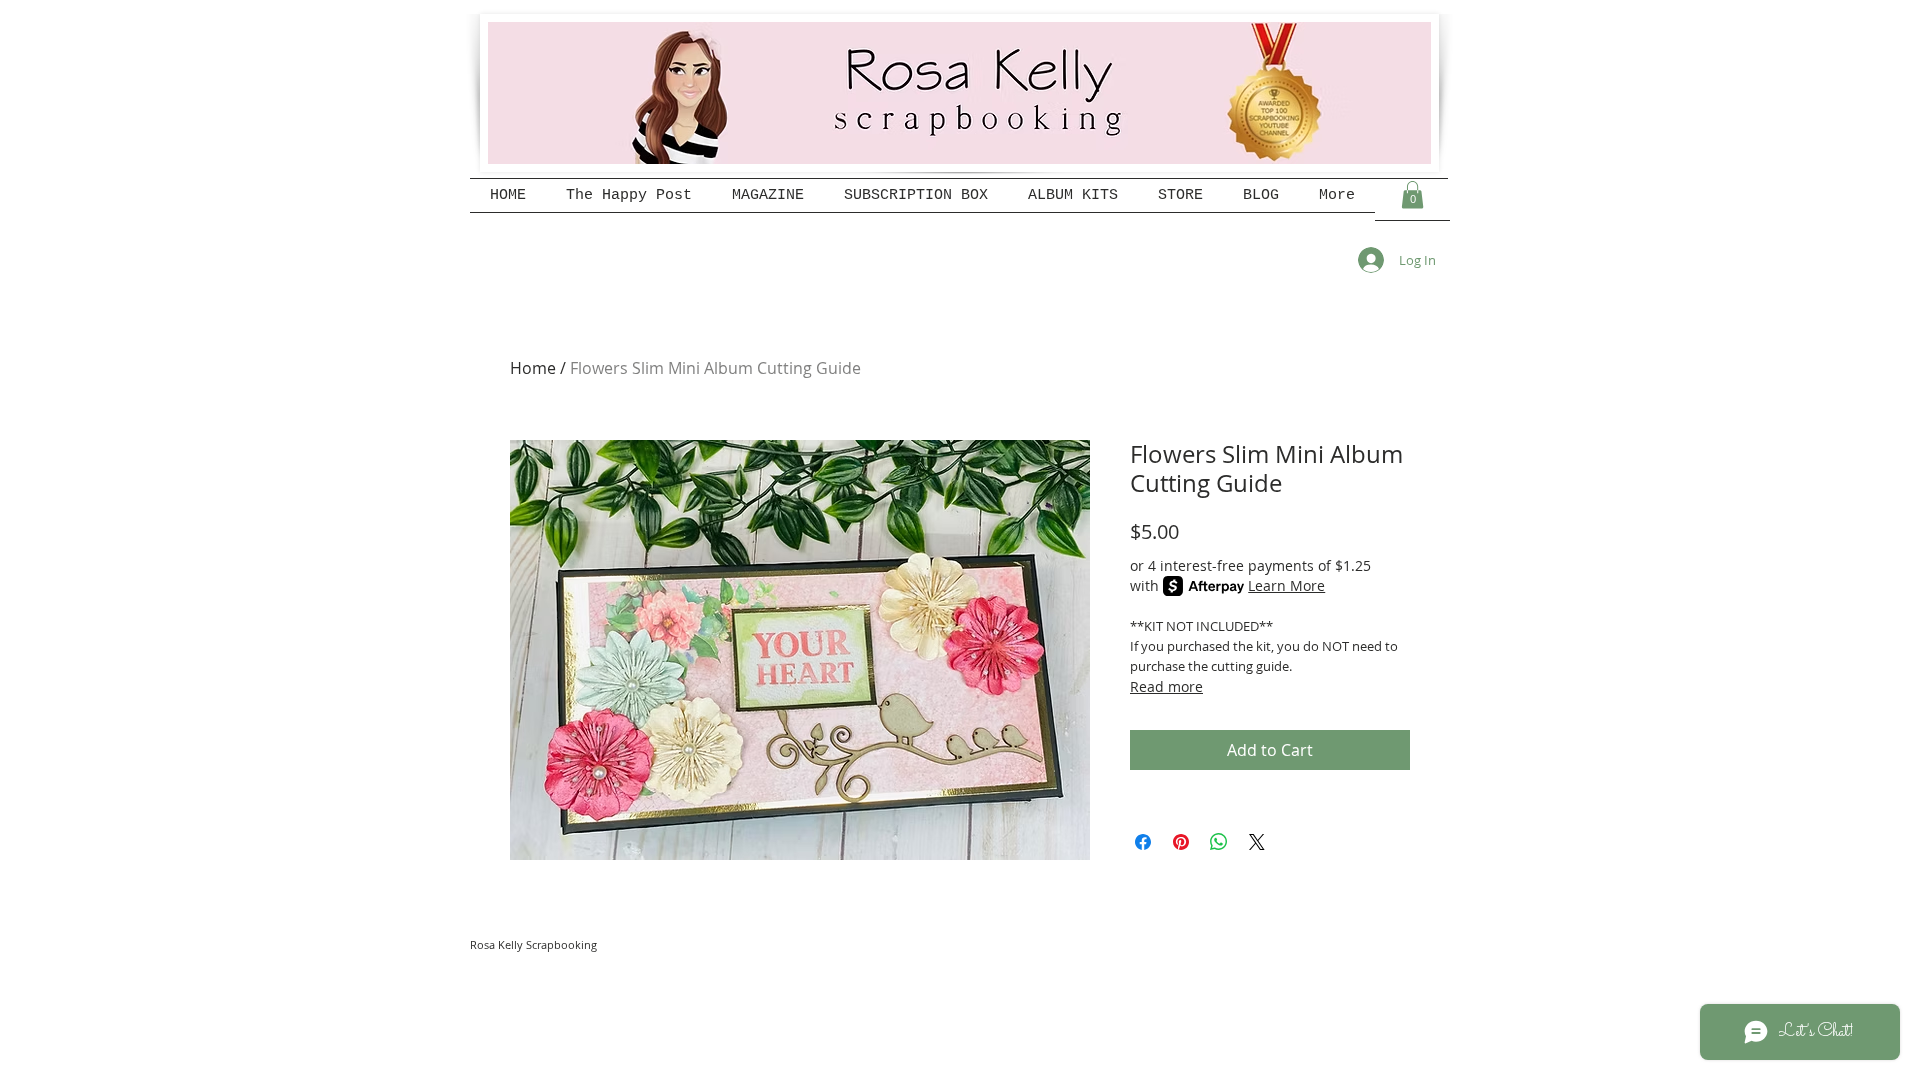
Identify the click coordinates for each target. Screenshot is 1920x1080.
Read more (1166, 686)
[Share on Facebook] (1143, 842)
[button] (1412, 194)
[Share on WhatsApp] (1219, 842)
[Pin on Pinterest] (1181, 842)
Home (533, 368)
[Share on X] (1257, 842)
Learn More (1286, 585)
